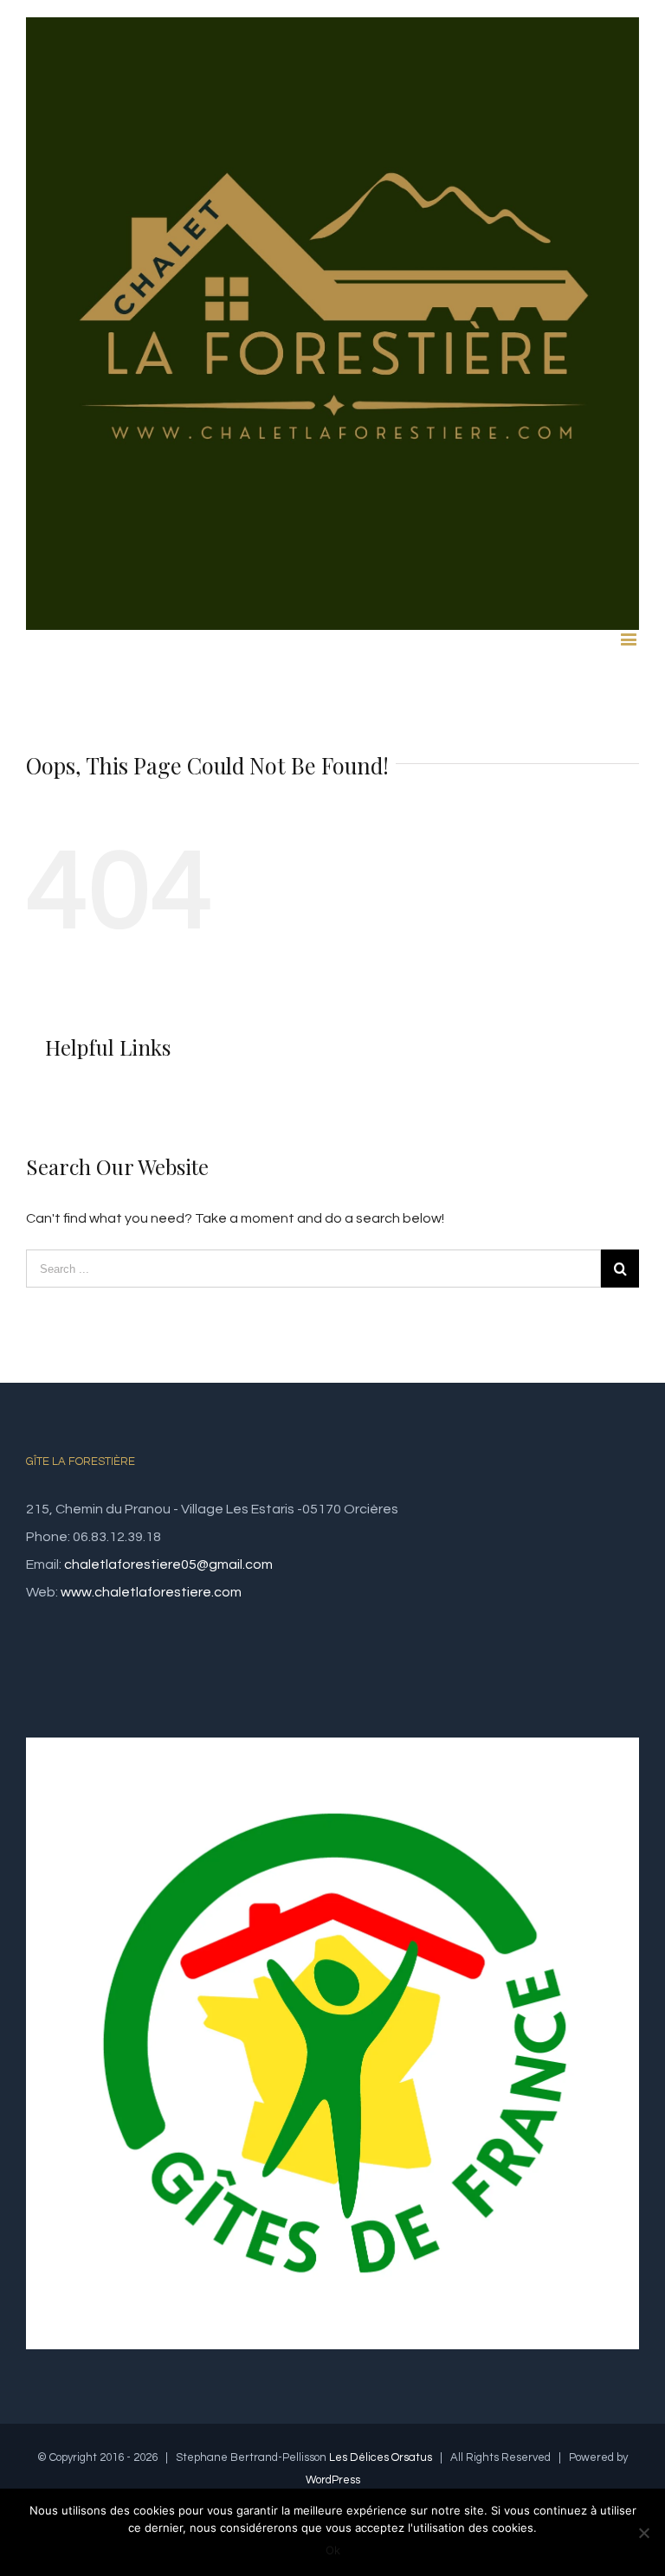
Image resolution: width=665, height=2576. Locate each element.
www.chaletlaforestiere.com (151, 1592)
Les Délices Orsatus (381, 2457)
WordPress (333, 2480)
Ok (333, 2550)
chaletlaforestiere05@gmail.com (168, 1564)
